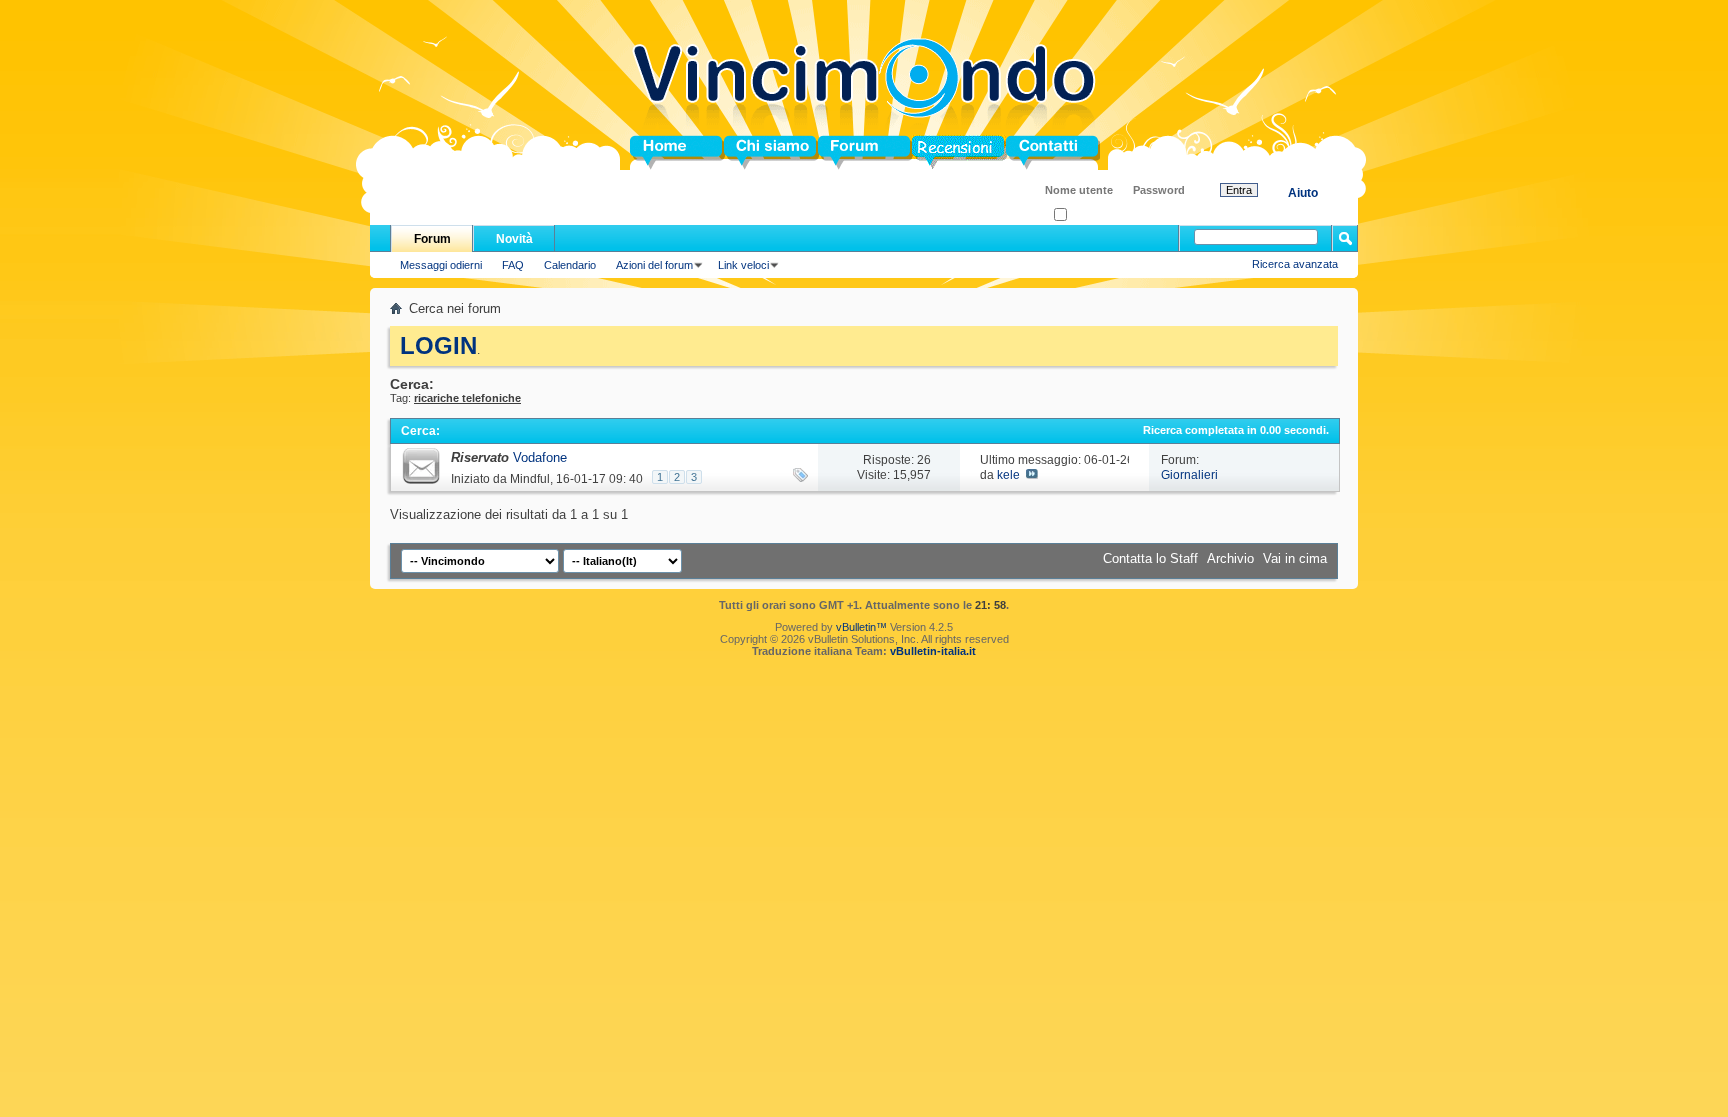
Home (648, 152)
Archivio (1230, 558)
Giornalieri (1189, 475)
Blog (926, 152)
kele (1008, 475)
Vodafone (540, 457)
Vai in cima (1295, 558)
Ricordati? (1091, 215)
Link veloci (743, 265)
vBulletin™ (861, 627)
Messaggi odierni (441, 265)
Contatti (1030, 152)
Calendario (570, 265)
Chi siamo (755, 152)
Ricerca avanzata (1295, 264)
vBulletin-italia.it (933, 651)
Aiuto (1303, 193)
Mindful (530, 479)
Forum (838, 152)
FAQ (513, 265)
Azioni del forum (654, 265)
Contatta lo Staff (1150, 558)
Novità (514, 239)
